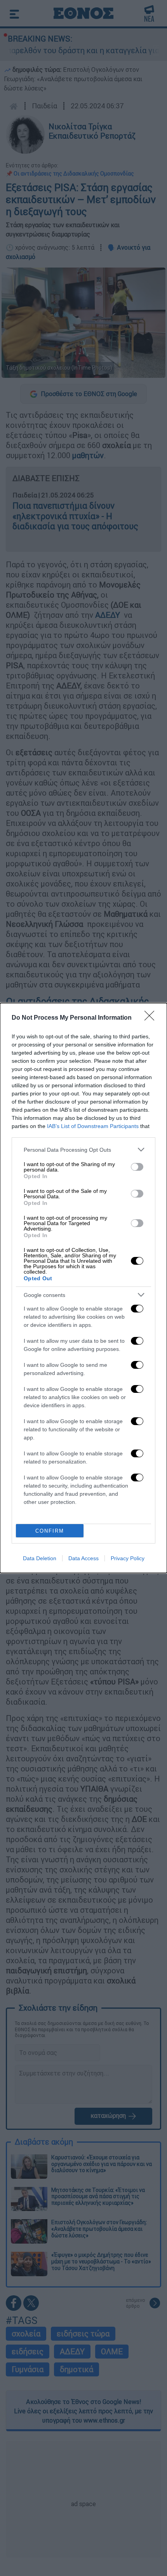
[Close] (152, 1018)
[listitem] (83, 1150)
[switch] (137, 1167)
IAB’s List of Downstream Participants (93, 1126)
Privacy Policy (128, 1558)
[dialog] (83, 1288)
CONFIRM (50, 1531)
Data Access (83, 1558)
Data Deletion (40, 1558)
